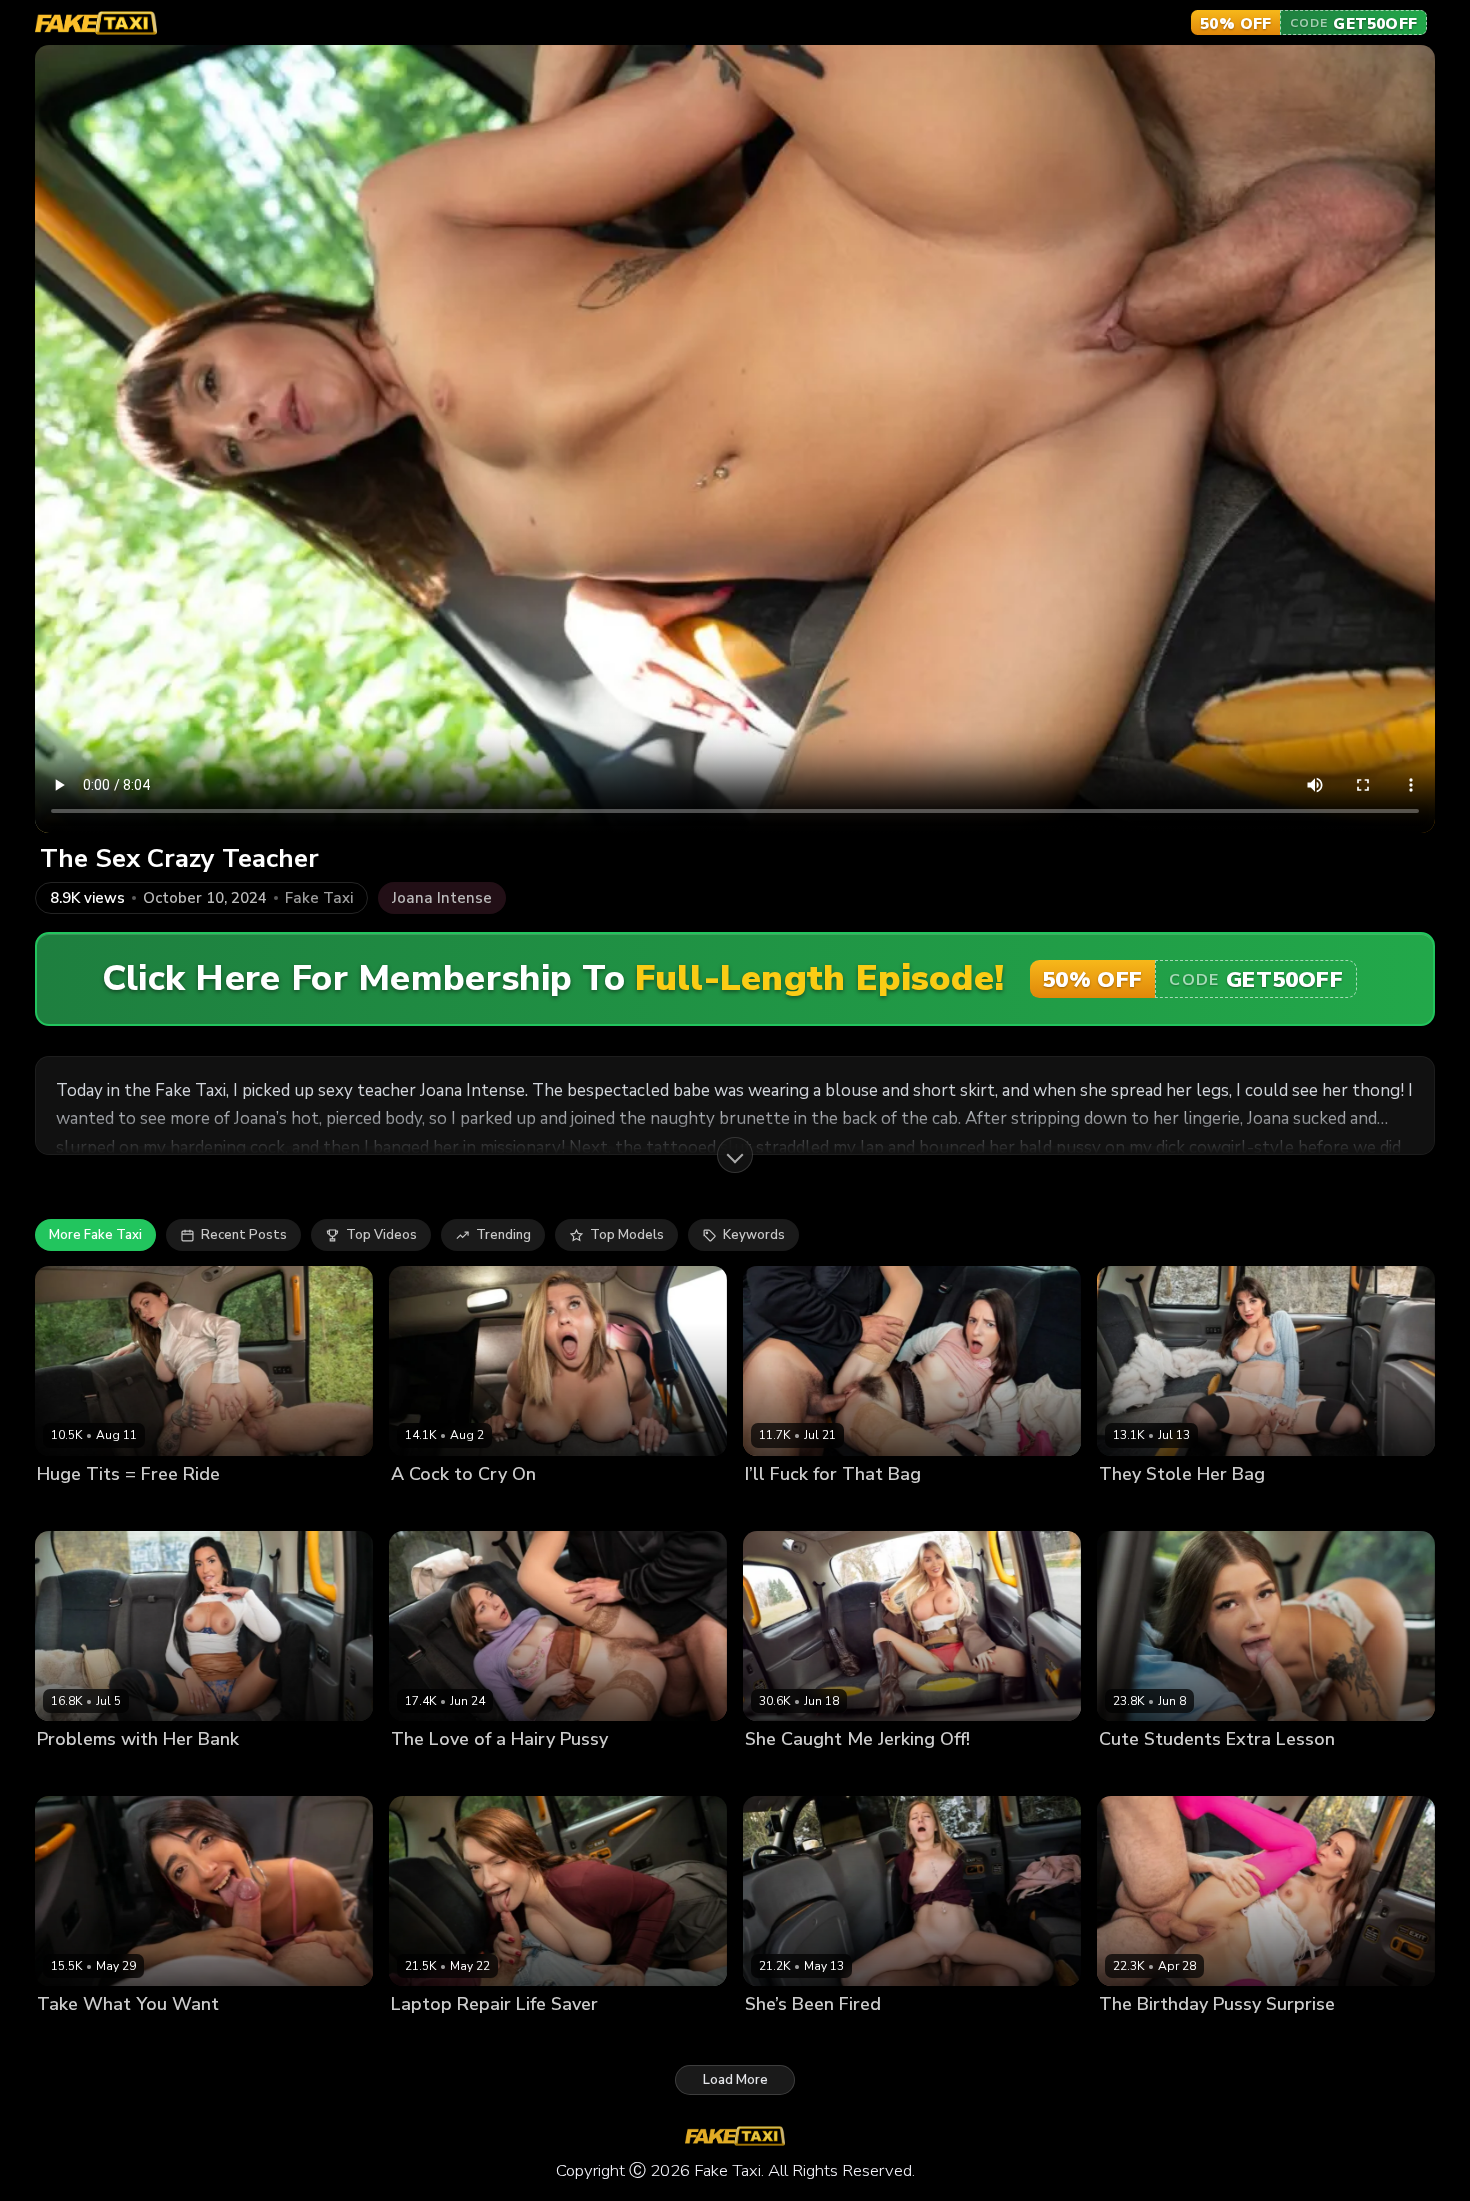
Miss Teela (779, 1773)
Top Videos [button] (381, 1235)
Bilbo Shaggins (178, 1508)
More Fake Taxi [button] (95, 1235)
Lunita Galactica (88, 2038)
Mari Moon (1132, 2038)
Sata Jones (425, 2038)
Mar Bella (421, 1508)
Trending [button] (503, 1235)
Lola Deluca (1137, 1508)
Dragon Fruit (784, 1508)
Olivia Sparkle (1143, 1773)
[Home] (96, 23)
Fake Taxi (319, 898)
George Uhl (867, 1508)
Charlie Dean (860, 2038)
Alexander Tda (1229, 1508)
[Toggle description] (735, 1155)
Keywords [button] (754, 1235)
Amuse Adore (80, 1508)
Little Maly (854, 1773)
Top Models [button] (627, 1235)
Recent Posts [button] (244, 1235)
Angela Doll (75, 1773)
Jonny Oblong (502, 1508)
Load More (735, 2080)
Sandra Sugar (435, 1773)
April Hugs (778, 2038)
